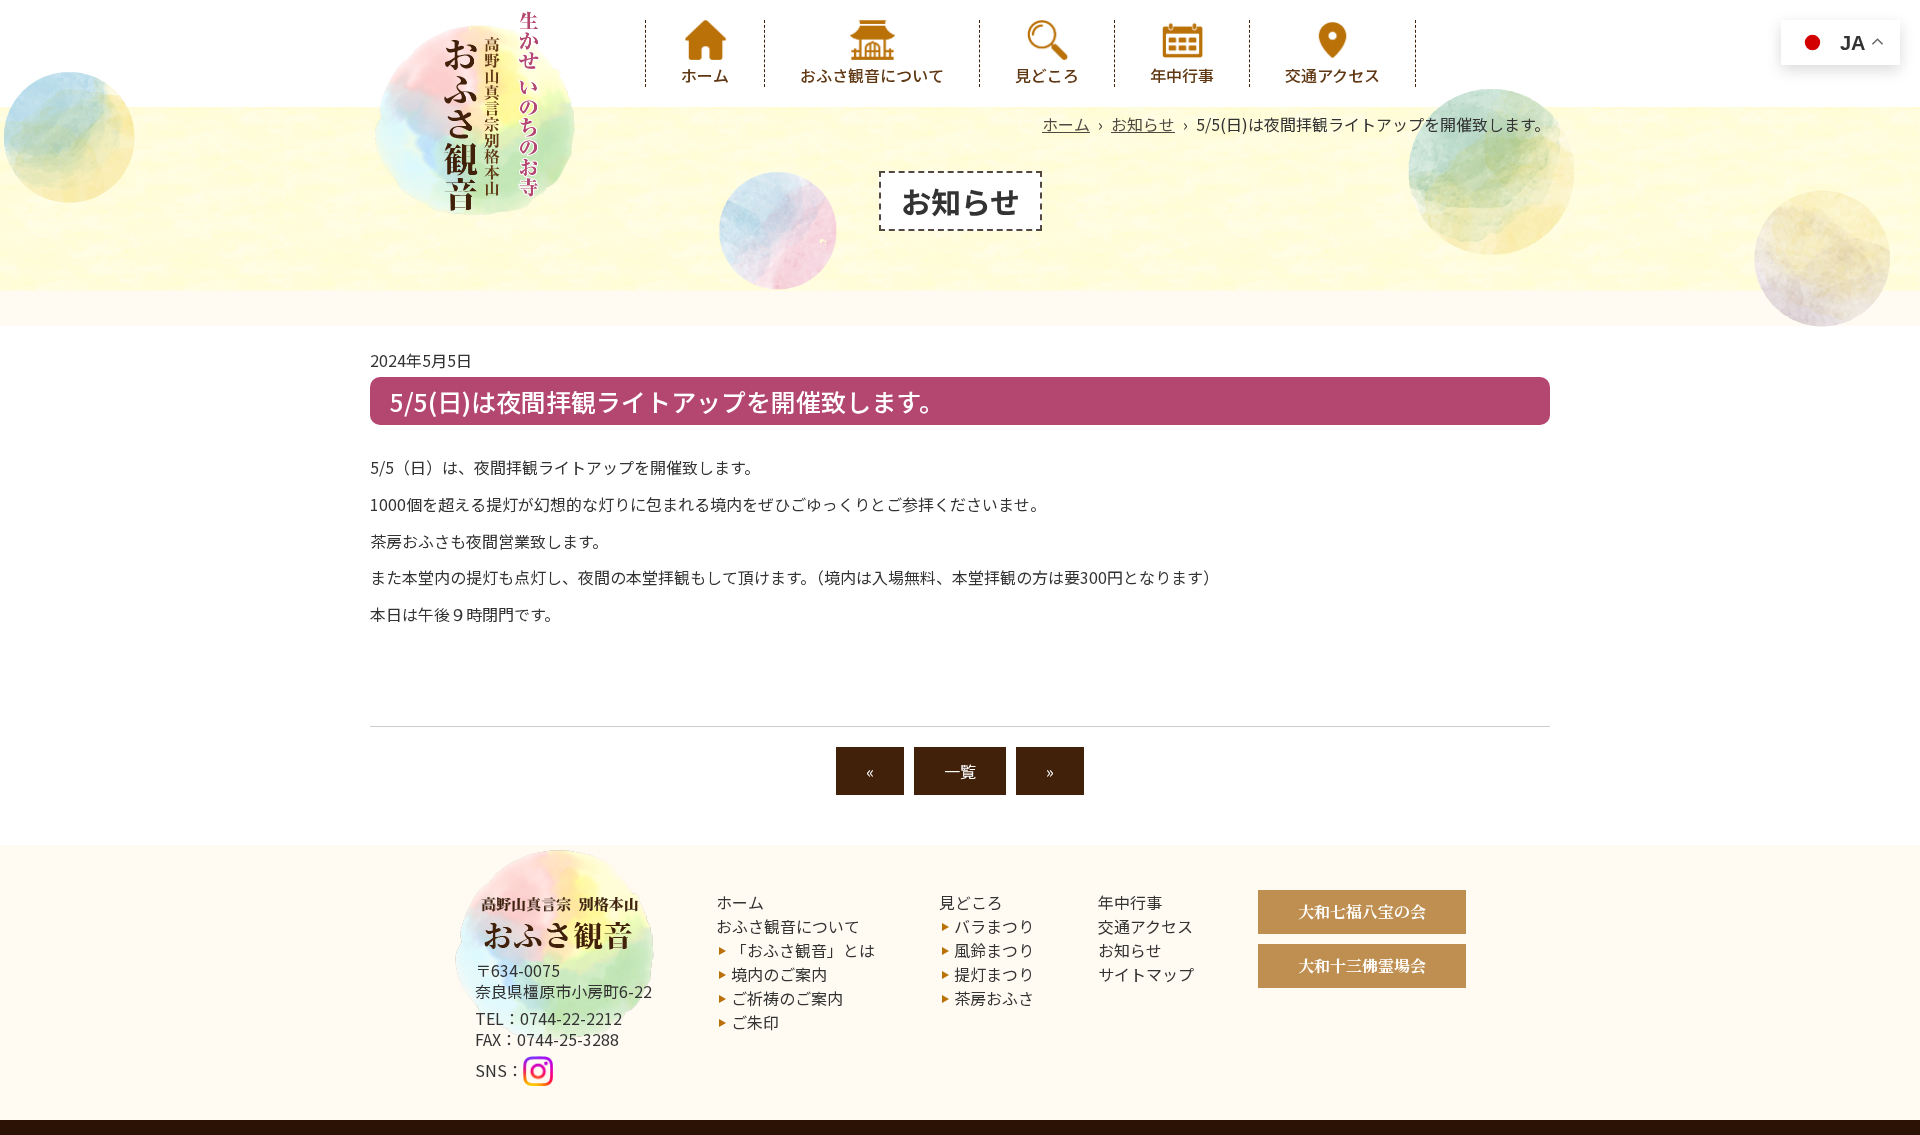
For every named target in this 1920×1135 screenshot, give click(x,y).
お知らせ (1143, 124)
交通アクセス (1332, 75)
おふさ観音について (872, 75)
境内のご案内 (779, 974)
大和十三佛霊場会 (1362, 965)
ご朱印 (755, 1022)
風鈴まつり (994, 950)
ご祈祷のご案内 (787, 998)
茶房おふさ (994, 998)
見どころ (1047, 75)
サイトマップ (1146, 974)
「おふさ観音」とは (803, 950)
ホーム (705, 75)
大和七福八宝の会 (1362, 911)
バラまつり (994, 926)
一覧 (960, 771)
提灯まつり (994, 974)
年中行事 (1182, 75)
